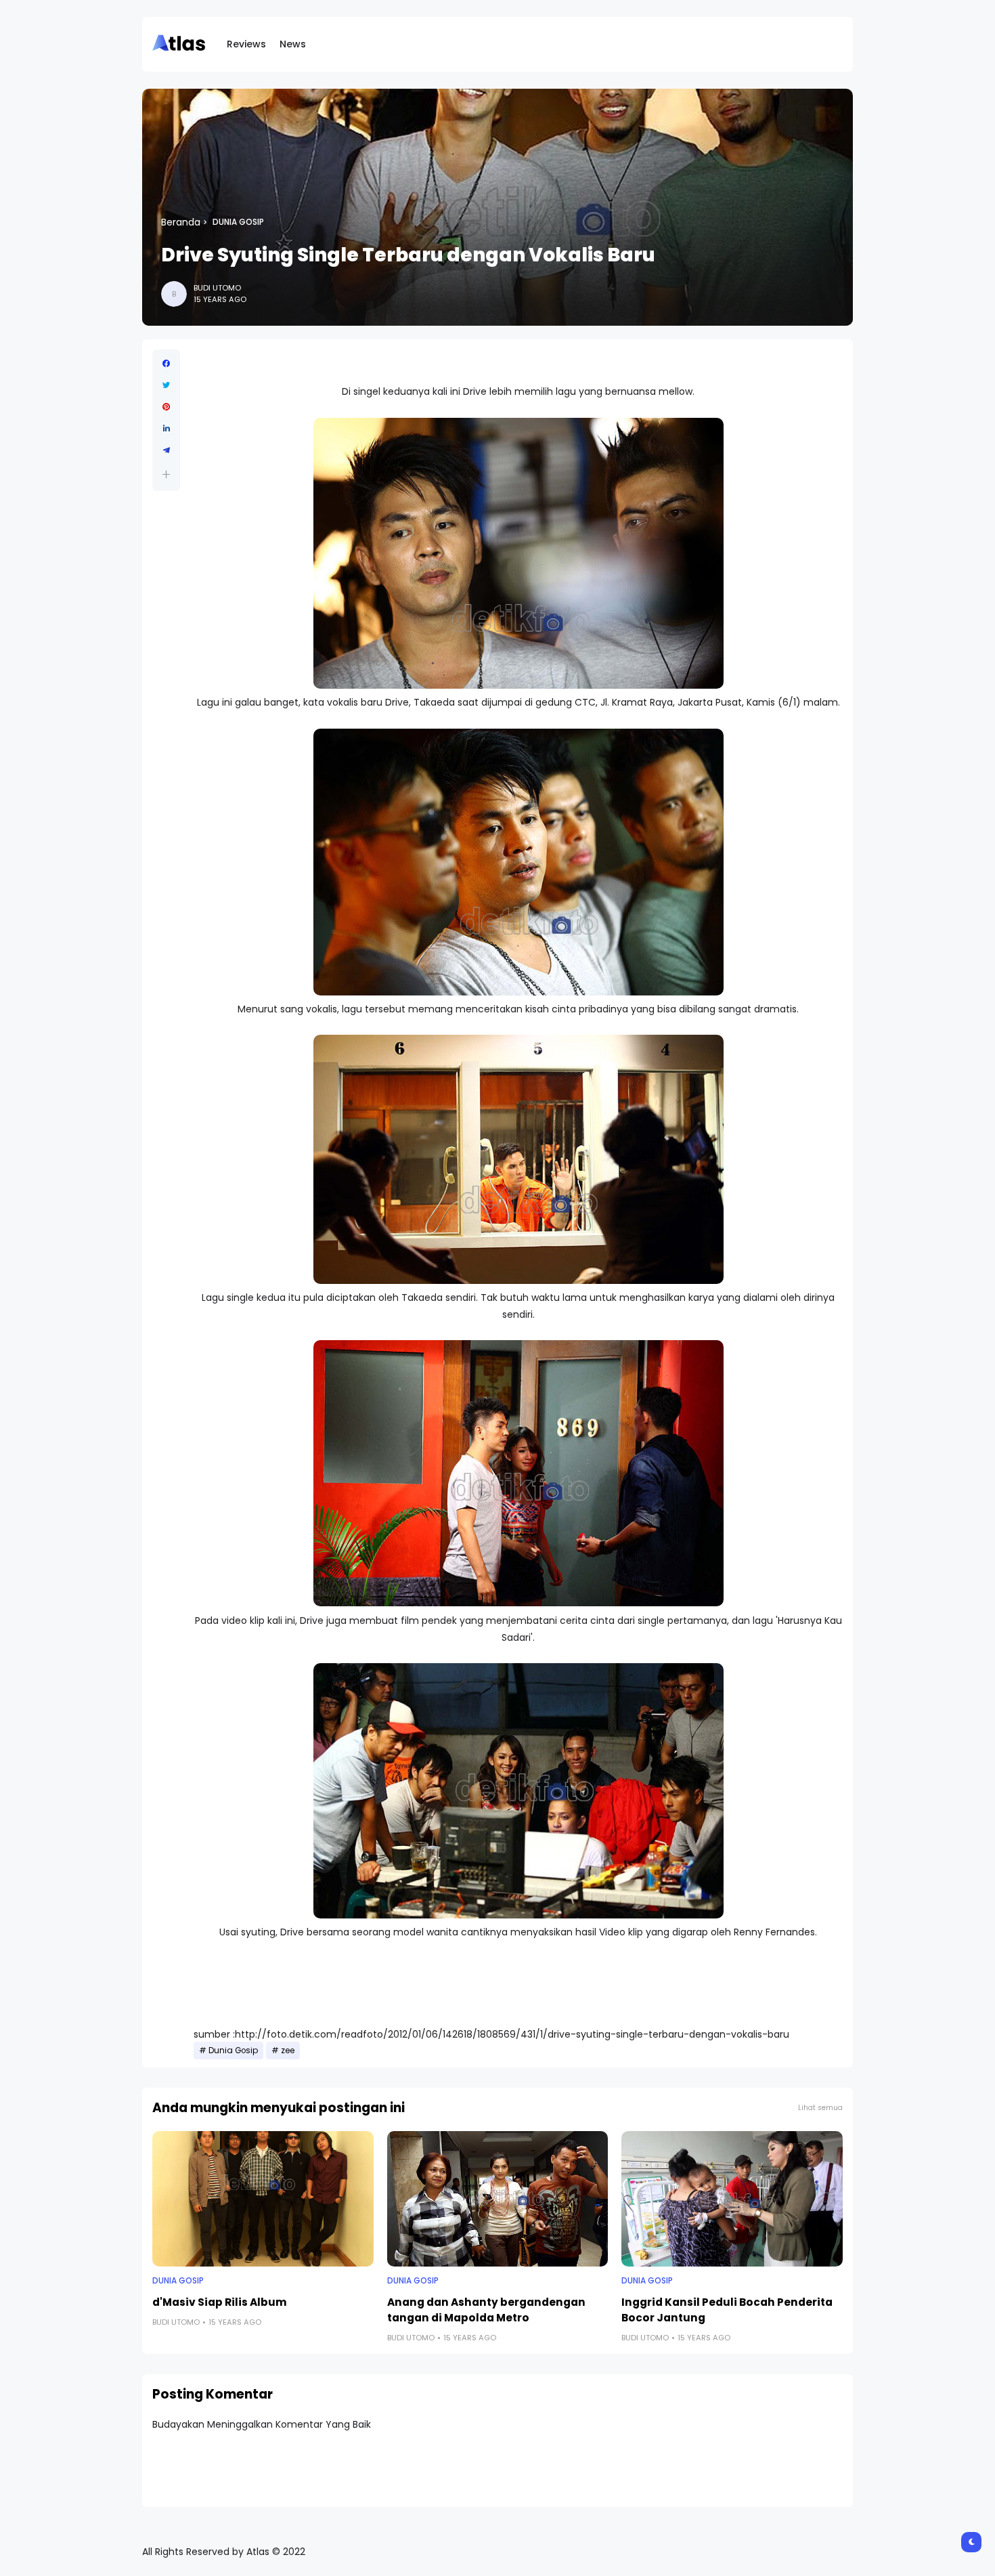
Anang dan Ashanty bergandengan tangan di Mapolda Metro (486, 2310)
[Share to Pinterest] (166, 407)
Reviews (246, 44)
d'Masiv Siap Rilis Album (220, 2302)
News (293, 44)
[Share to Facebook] (166, 364)
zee (288, 2051)
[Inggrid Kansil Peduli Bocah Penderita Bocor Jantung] (732, 2199)
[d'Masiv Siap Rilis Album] (263, 2199)
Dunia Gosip (238, 222)
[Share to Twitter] (166, 385)
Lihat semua (820, 2108)
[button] (166, 474)
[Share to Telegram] (166, 450)
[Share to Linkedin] (166, 429)
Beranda (181, 222)
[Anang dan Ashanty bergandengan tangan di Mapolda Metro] (498, 2199)
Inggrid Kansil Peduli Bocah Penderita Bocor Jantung (727, 2310)
